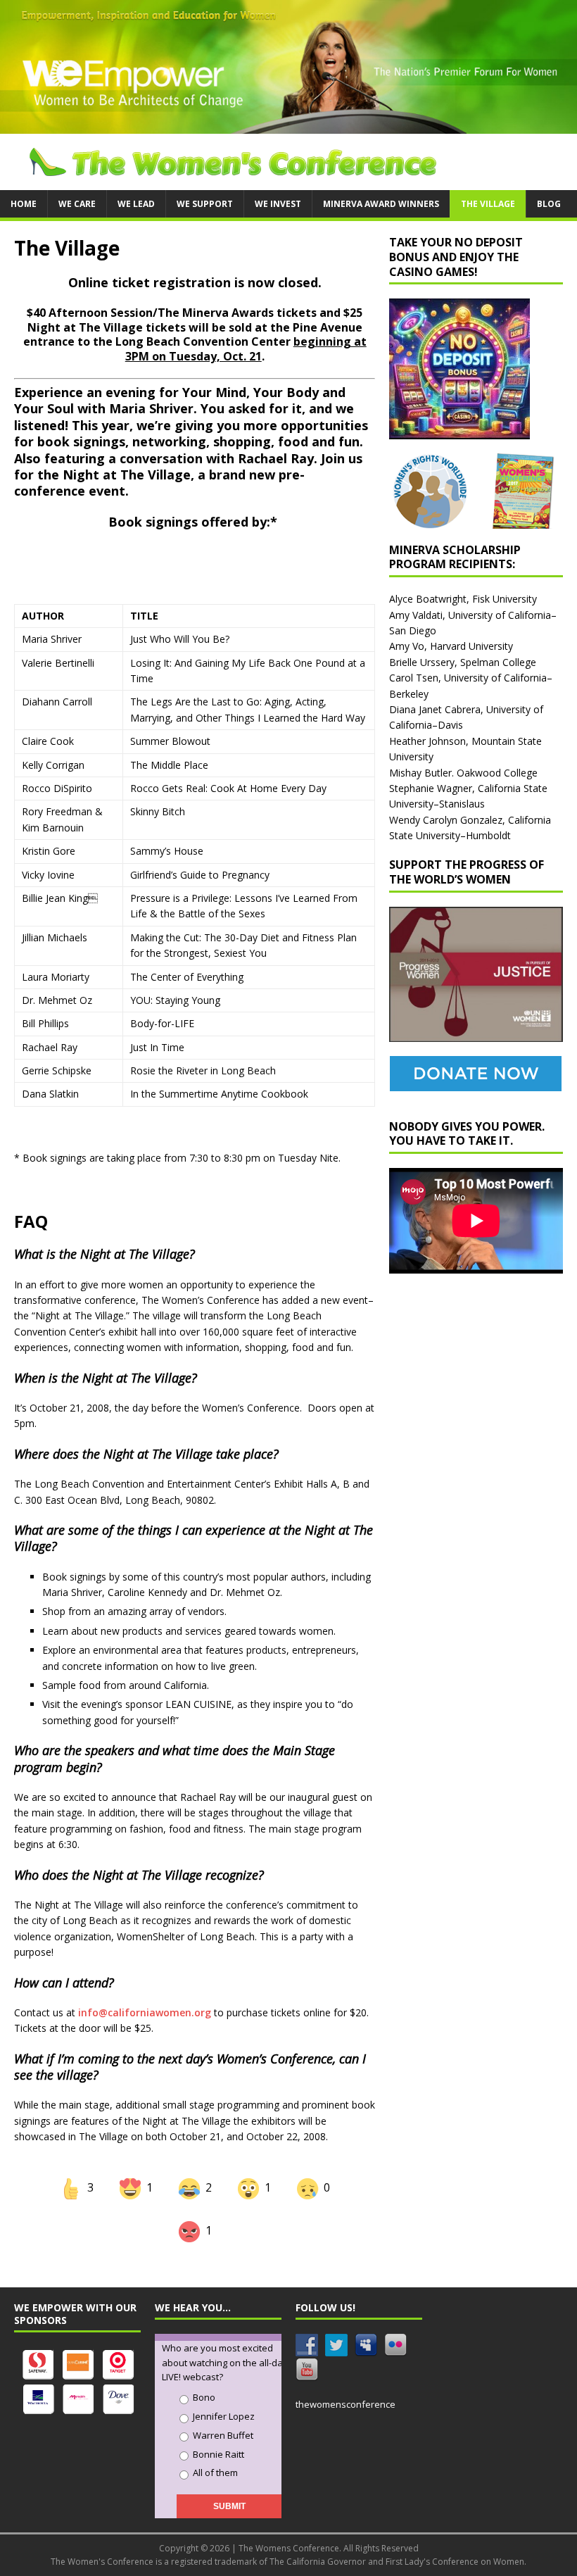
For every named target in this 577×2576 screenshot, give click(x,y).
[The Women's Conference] (288, 125)
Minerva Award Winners (381, 204)
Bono (204, 2397)
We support (205, 204)
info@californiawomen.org (145, 2012)
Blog (549, 204)
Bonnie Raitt (218, 2454)
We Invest (278, 204)
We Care (77, 204)
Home (24, 204)
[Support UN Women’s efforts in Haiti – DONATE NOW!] (476, 1082)
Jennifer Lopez (224, 2416)
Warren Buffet (223, 2435)
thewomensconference (345, 2404)
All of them (215, 2473)
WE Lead (136, 204)
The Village (488, 204)
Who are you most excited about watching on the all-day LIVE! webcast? (225, 2363)
